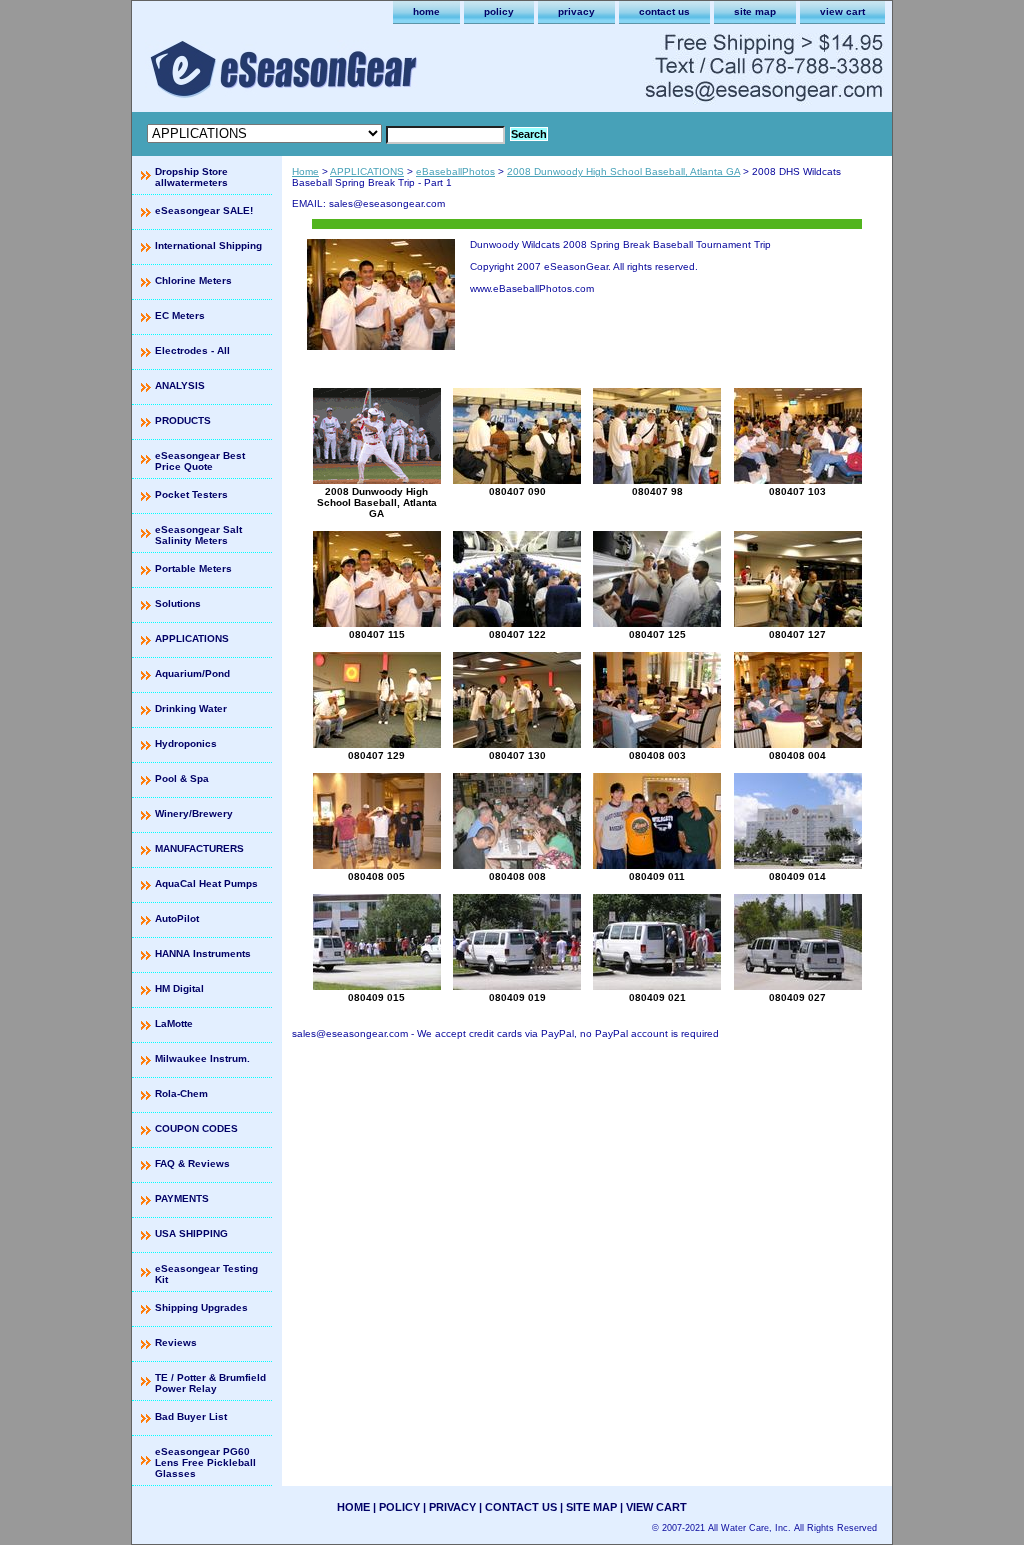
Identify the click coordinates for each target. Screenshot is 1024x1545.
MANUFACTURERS (199, 848)
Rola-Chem (181, 1093)
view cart (842, 11)
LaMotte (174, 1023)
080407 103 (797, 491)
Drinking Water (191, 708)
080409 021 (657, 997)
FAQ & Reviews (192, 1163)
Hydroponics (186, 743)
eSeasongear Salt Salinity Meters (198, 535)
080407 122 (517, 634)
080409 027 (797, 997)
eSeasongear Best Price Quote (200, 461)
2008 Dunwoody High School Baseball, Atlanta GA (623, 171)
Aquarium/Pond (192, 673)
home (426, 11)
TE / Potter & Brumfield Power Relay (210, 1383)
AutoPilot (177, 918)
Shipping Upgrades (201, 1307)
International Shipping (208, 245)
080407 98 (657, 491)
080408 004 (797, 755)
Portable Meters (193, 568)
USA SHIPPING (191, 1233)
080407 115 (377, 634)
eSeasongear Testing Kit (206, 1274)
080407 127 (797, 634)
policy (499, 11)
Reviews (176, 1342)
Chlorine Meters (193, 280)
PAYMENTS (182, 1198)
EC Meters (180, 315)
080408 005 (376, 876)
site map (755, 11)
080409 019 (517, 997)
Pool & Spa (182, 778)
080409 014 (797, 876)
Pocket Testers (191, 494)
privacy (576, 11)
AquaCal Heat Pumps (206, 883)
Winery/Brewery (194, 813)
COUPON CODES (196, 1128)
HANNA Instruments (203, 953)
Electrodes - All (192, 350)
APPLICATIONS (367, 171)
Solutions (178, 603)
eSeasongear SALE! (204, 210)
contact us (664, 11)
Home (305, 171)
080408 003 (657, 755)
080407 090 (517, 491)
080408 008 (517, 876)
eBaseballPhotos (455, 171)
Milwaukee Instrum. (202, 1058)
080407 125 (657, 634)
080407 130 (517, 755)
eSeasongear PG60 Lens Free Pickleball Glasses (205, 1462)
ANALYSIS (180, 385)
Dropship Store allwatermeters (191, 177)
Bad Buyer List (191, 1416)
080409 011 (657, 876)
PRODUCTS (183, 420)
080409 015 (376, 997)
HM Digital (179, 988)
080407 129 (376, 755)
